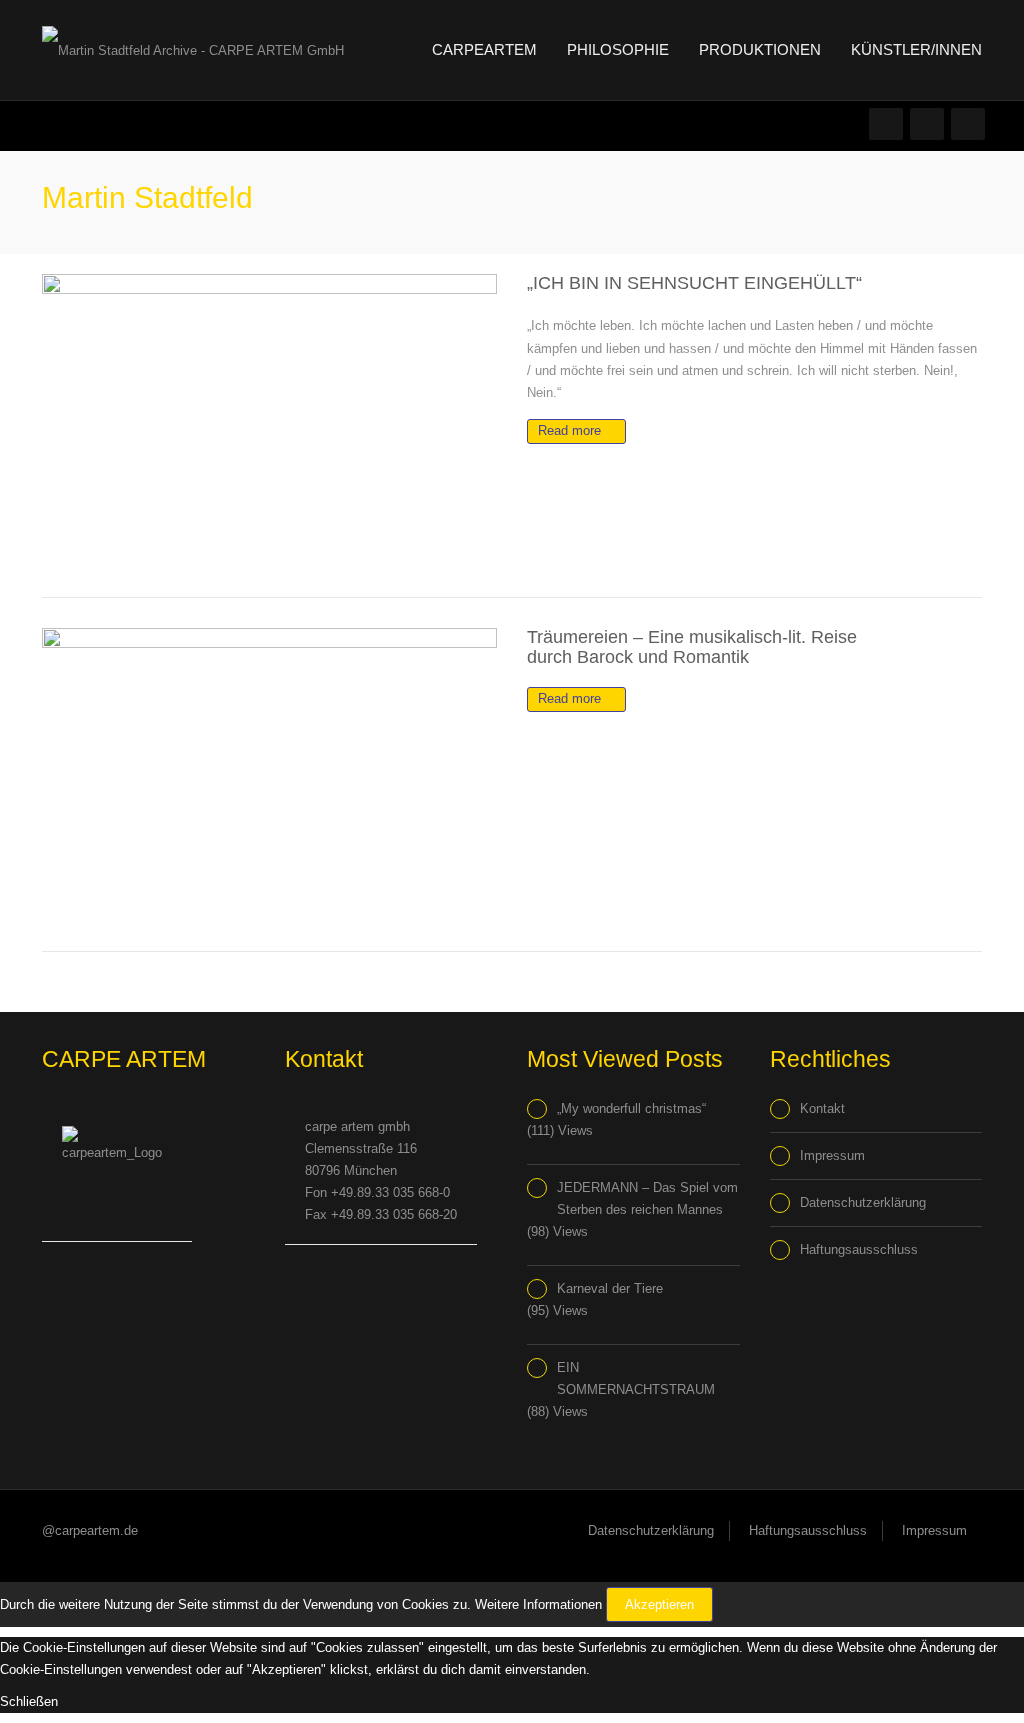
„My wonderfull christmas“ (631, 1108)
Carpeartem (482, 49)
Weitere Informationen (538, 1604)
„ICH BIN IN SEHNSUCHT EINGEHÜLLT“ (694, 283)
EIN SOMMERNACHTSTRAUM (636, 1378)
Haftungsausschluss (859, 1249)
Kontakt (822, 1108)
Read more (571, 430)
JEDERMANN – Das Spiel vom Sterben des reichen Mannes (647, 1198)
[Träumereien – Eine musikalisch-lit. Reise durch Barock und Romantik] (269, 774)
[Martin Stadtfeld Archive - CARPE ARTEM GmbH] (193, 49)
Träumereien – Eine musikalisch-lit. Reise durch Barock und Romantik (692, 646)
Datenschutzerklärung (863, 1202)
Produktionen (760, 49)
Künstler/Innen (916, 49)
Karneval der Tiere (610, 1288)
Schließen (29, 1701)
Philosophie (618, 49)
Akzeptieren (659, 1604)
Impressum (832, 1155)
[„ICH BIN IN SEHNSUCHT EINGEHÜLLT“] (269, 420)
